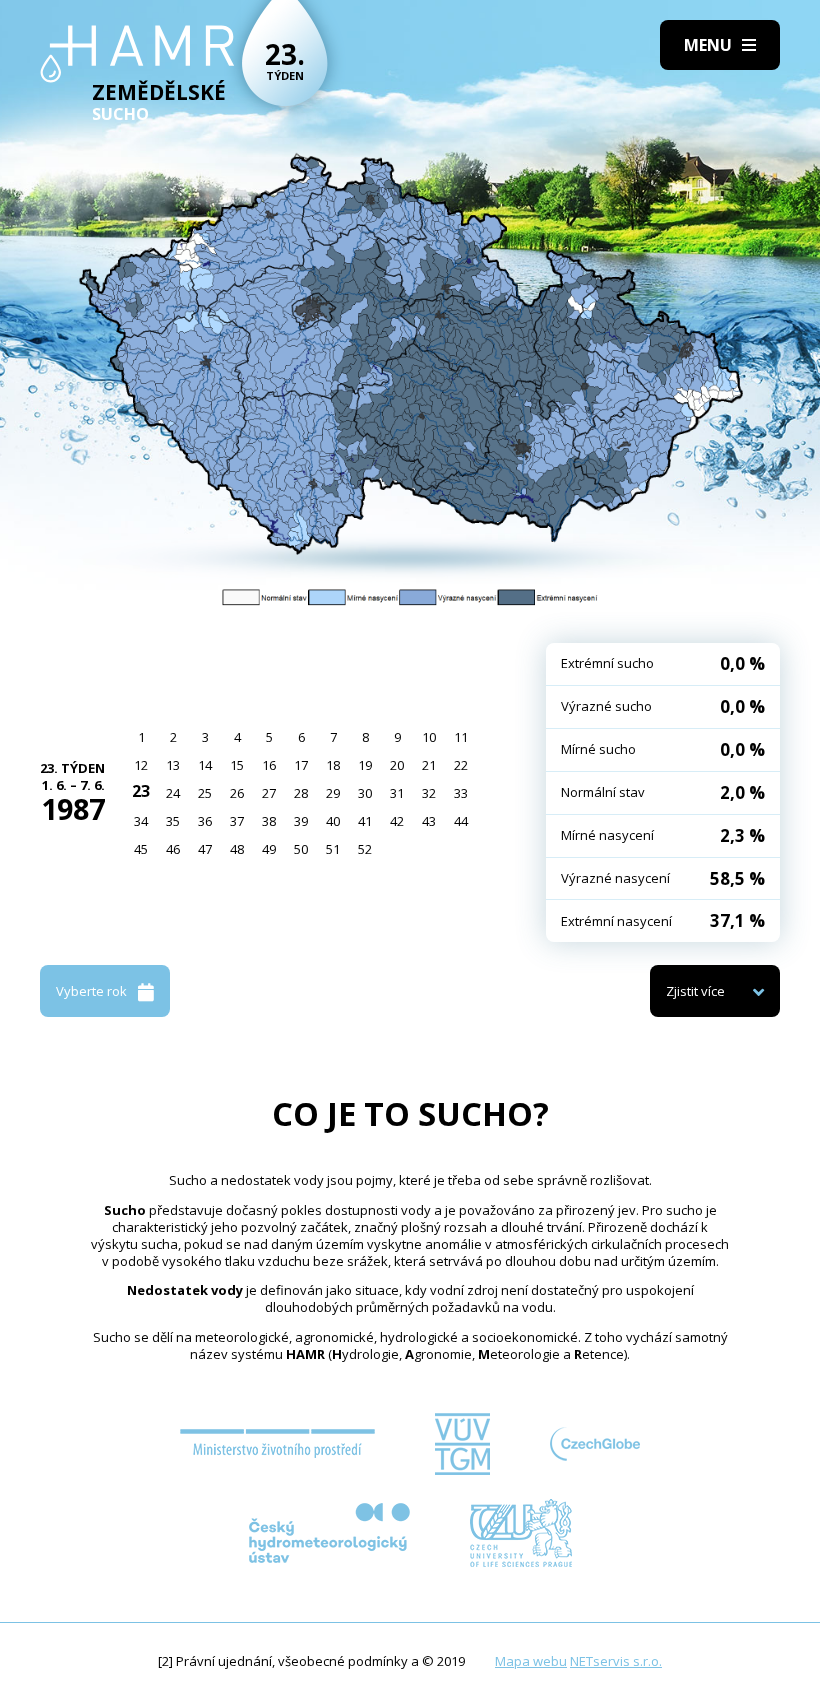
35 (173, 821)
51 (333, 849)
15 (237, 765)
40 (333, 821)
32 (429, 793)
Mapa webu (531, 1661)
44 (461, 821)
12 (141, 765)
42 (397, 821)
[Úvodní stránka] (137, 54)
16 (269, 765)
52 (365, 849)
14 (205, 765)
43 (429, 821)
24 (173, 793)
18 (333, 765)
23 (141, 791)
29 (333, 793)
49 (269, 849)
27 (269, 793)
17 (301, 765)
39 (301, 821)
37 (237, 821)
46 (173, 849)
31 (397, 793)
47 (205, 849)
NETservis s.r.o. (616, 1661)
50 (301, 849)
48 (237, 849)
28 (301, 793)
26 (237, 793)
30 (365, 793)
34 (141, 821)
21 (429, 765)
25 (205, 793)
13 (173, 765)
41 (365, 821)
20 (397, 765)
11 (461, 737)
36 (205, 821)
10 (429, 737)
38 (269, 821)
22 (461, 765)
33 (461, 793)
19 (365, 765)
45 (141, 849)
